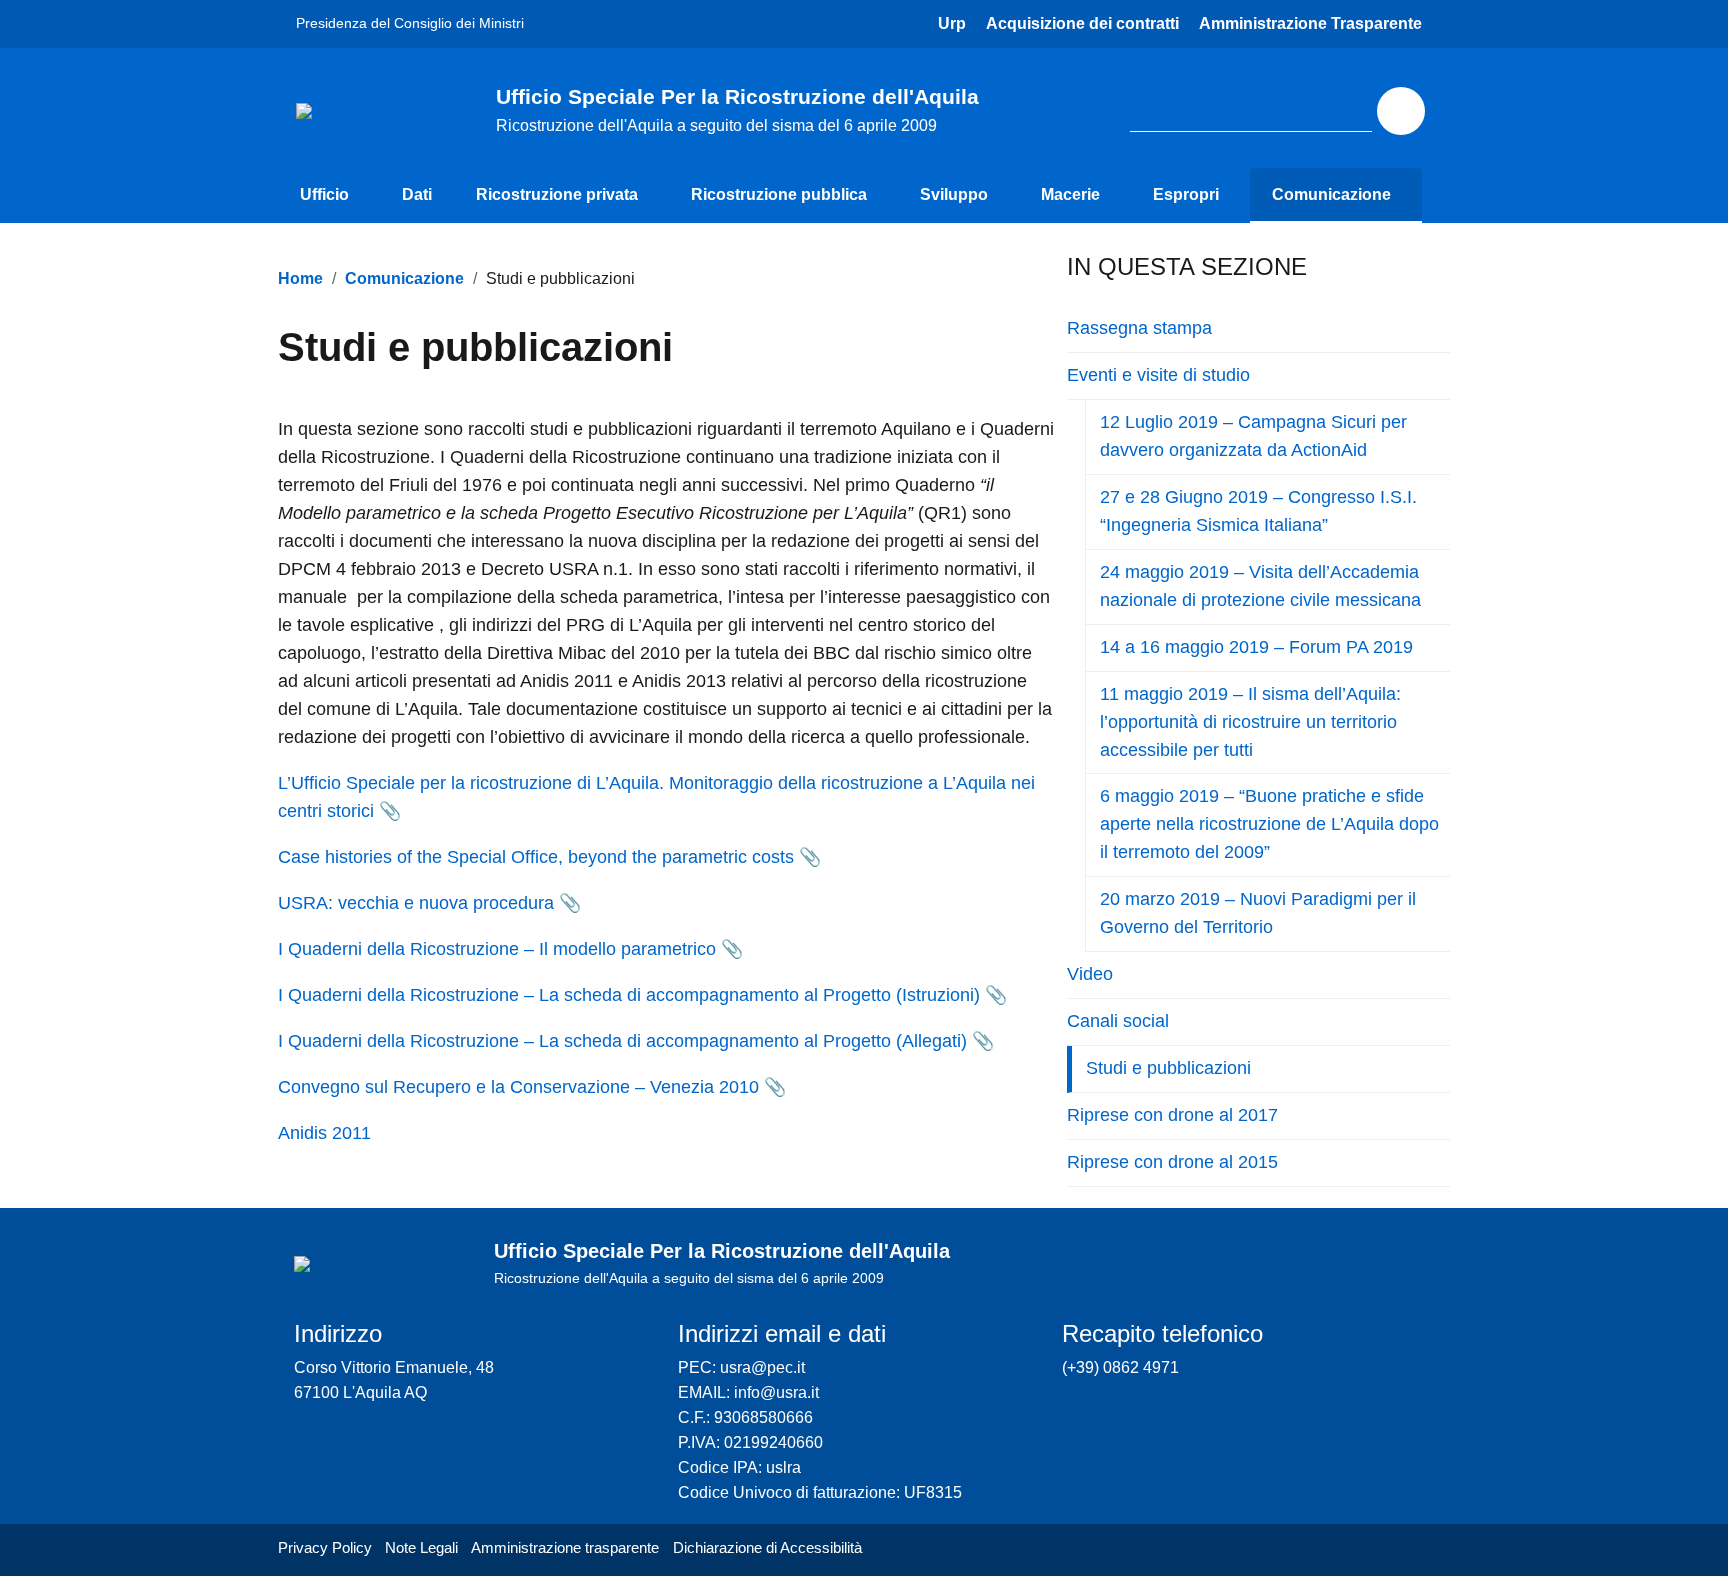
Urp (952, 23)
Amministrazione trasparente (565, 1547)
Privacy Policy (325, 1547)
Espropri (1186, 194)
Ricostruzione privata (557, 194)
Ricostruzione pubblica (779, 194)
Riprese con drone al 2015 (1172, 1162)
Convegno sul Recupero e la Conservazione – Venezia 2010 (518, 1087)
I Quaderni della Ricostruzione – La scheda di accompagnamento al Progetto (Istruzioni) (629, 995)
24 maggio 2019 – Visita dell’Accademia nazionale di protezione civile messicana (1260, 586)
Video (1090, 974)
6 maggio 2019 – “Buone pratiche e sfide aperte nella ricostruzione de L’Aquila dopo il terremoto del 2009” (1269, 824)
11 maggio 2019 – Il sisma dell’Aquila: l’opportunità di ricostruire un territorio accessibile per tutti (1250, 722)
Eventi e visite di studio (1158, 375)
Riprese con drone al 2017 (1172, 1115)
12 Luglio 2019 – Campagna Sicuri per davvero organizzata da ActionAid (1253, 436)
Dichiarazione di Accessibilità (767, 1547)
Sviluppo (954, 194)
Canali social (1118, 1021)
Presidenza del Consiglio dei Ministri (410, 23)
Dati (417, 194)
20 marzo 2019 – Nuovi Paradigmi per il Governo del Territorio (1258, 913)
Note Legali (421, 1547)
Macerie (1070, 194)
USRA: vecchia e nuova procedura (416, 903)
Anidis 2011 (324, 1133)
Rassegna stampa (1139, 328)
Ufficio (324, 194)
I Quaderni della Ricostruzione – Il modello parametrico (497, 949)
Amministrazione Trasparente (1310, 23)
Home (300, 278)
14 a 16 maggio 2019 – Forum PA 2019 (1256, 647)
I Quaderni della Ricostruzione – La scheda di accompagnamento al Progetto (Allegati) (622, 1041)
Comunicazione (1331, 194)
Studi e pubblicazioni (1168, 1068)
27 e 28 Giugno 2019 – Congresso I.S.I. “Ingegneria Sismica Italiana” (1258, 511)
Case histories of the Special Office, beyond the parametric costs (536, 857)
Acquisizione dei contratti (1082, 23)
